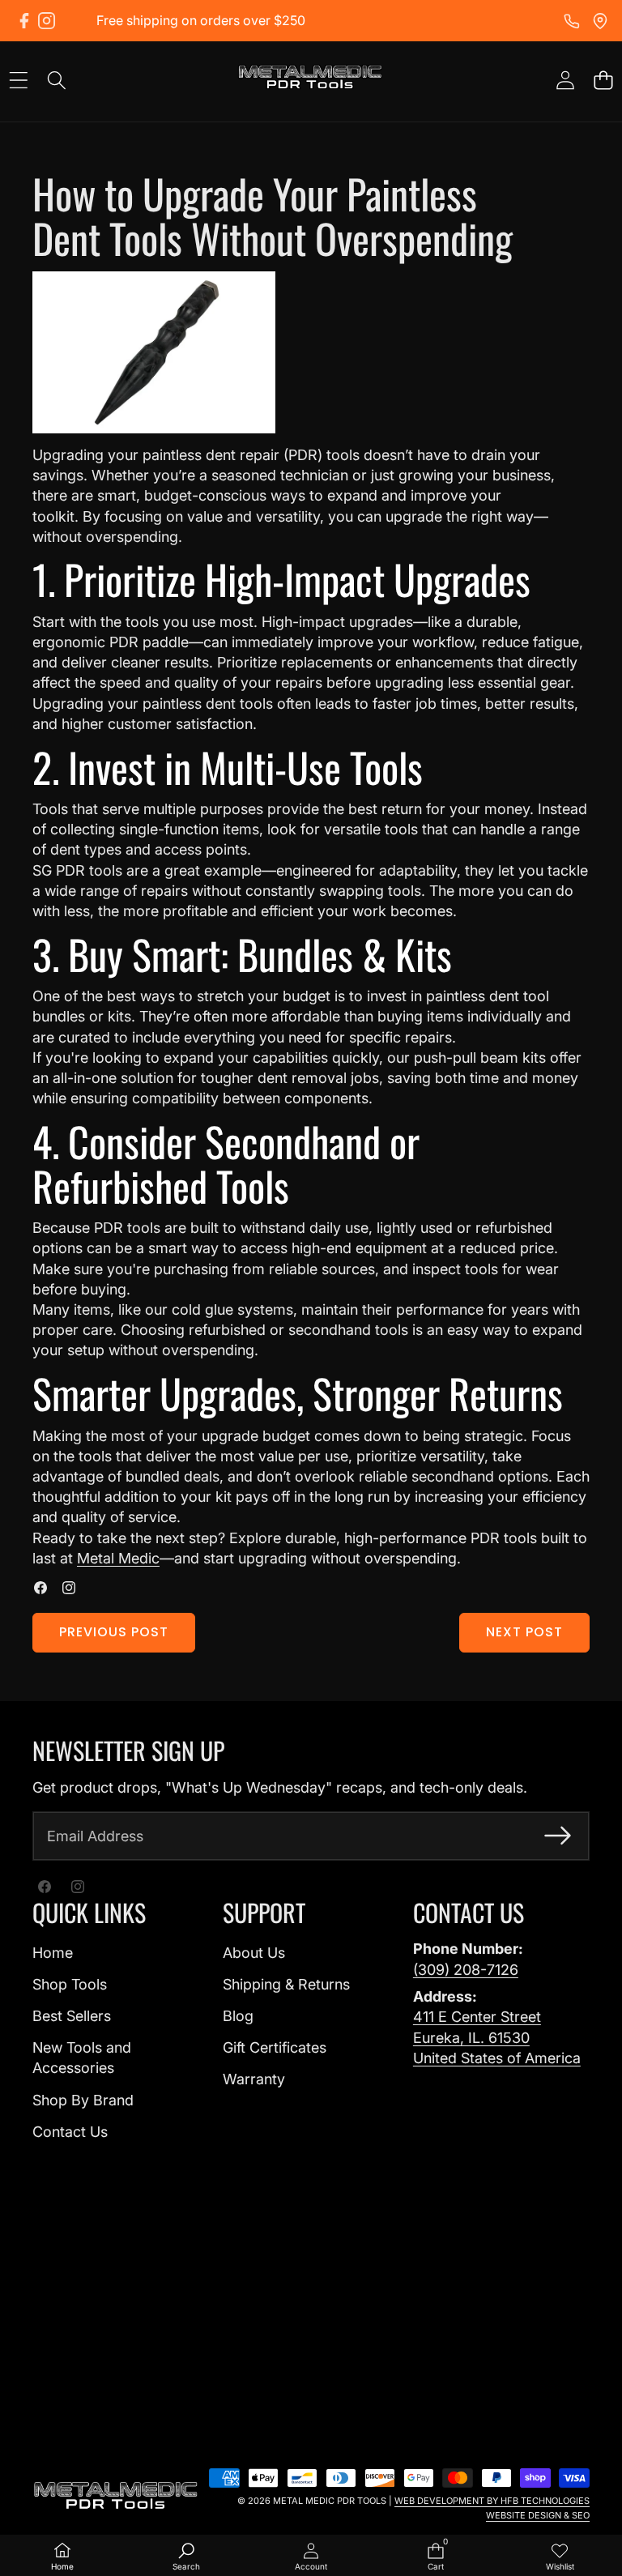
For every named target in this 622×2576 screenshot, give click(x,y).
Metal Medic (118, 1558)
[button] (603, 80)
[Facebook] (24, 21)
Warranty (254, 2079)
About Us (254, 1953)
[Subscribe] (558, 1836)
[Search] (56, 80)
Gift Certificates (275, 2047)
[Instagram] (47, 21)
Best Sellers (72, 2016)
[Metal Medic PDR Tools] (310, 80)
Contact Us (70, 2132)
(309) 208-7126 (466, 1970)
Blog (238, 2016)
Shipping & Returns (286, 1984)
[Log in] (565, 80)
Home (53, 1953)
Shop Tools (70, 1984)
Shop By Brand (83, 2100)
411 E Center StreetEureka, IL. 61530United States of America (497, 2037)
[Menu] (18, 80)
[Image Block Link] (116, 2496)
